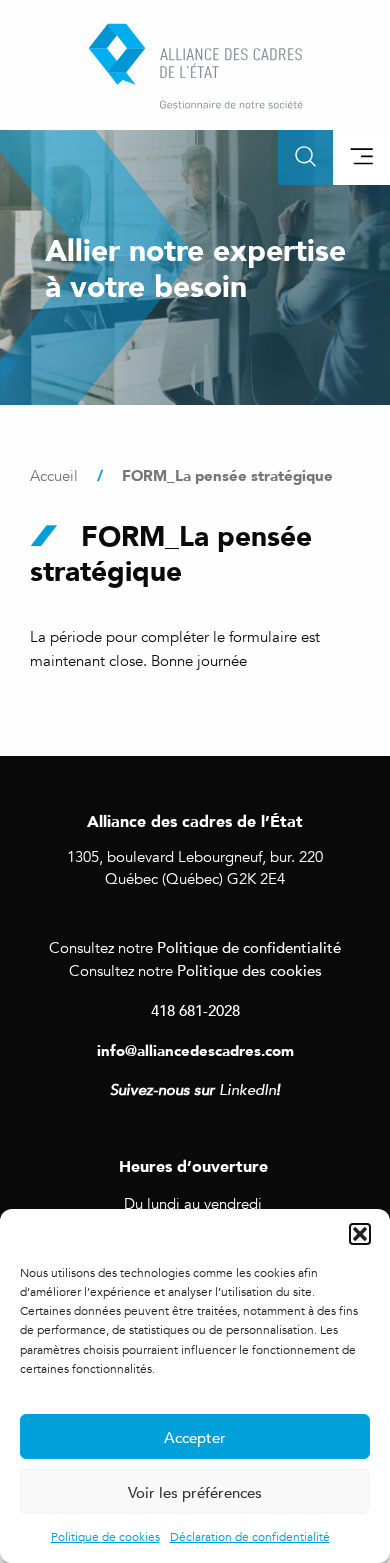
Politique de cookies (105, 1537)
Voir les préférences (195, 1492)
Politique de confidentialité (249, 947)
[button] (360, 1234)
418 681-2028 (195, 1010)
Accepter (195, 1437)
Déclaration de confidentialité (250, 1537)
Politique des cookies (249, 970)
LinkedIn (247, 1090)
